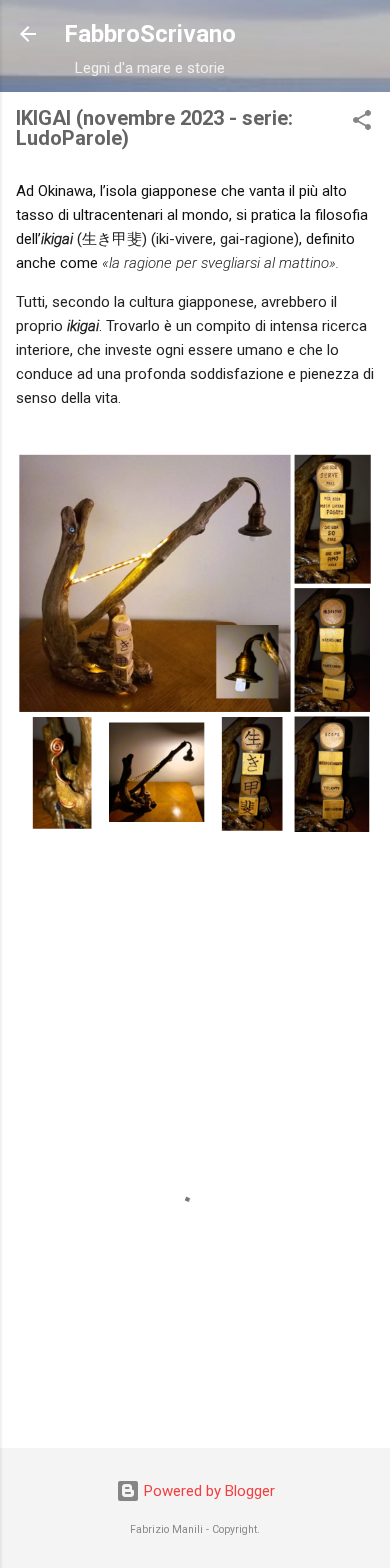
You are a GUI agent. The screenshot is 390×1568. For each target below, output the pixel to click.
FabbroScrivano (150, 34)
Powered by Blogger (207, 1491)
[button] (362, 123)
